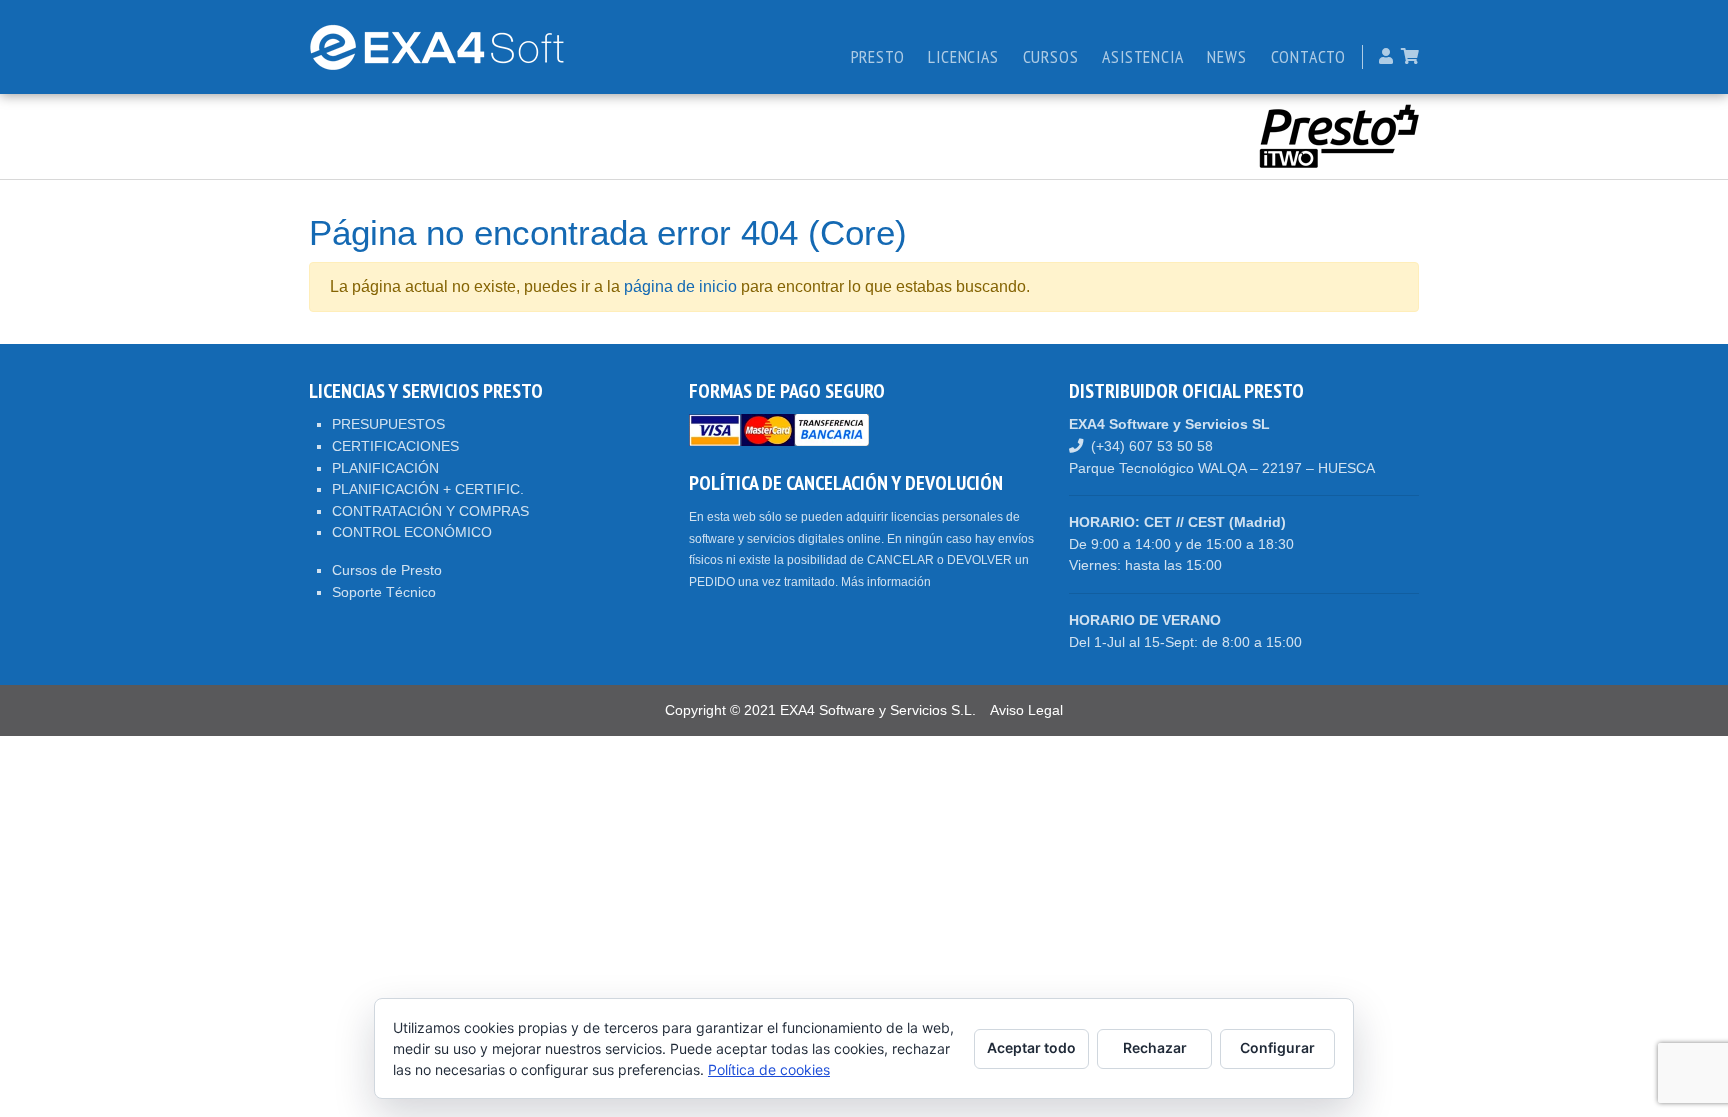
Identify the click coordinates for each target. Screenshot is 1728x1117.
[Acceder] (1386, 56)
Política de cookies (769, 1069)
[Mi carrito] (1410, 56)
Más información (886, 582)
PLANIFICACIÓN (385, 468)
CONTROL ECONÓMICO (412, 532)
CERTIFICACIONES (395, 446)
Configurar (1277, 1047)
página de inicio (680, 286)
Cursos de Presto (387, 570)
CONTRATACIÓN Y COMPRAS (430, 511)
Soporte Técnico (384, 592)
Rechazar (1155, 1047)
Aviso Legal (1026, 710)
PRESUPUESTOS (388, 424)
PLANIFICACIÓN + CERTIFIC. (428, 489)
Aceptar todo (1031, 1047)
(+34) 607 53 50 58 (1152, 446)
